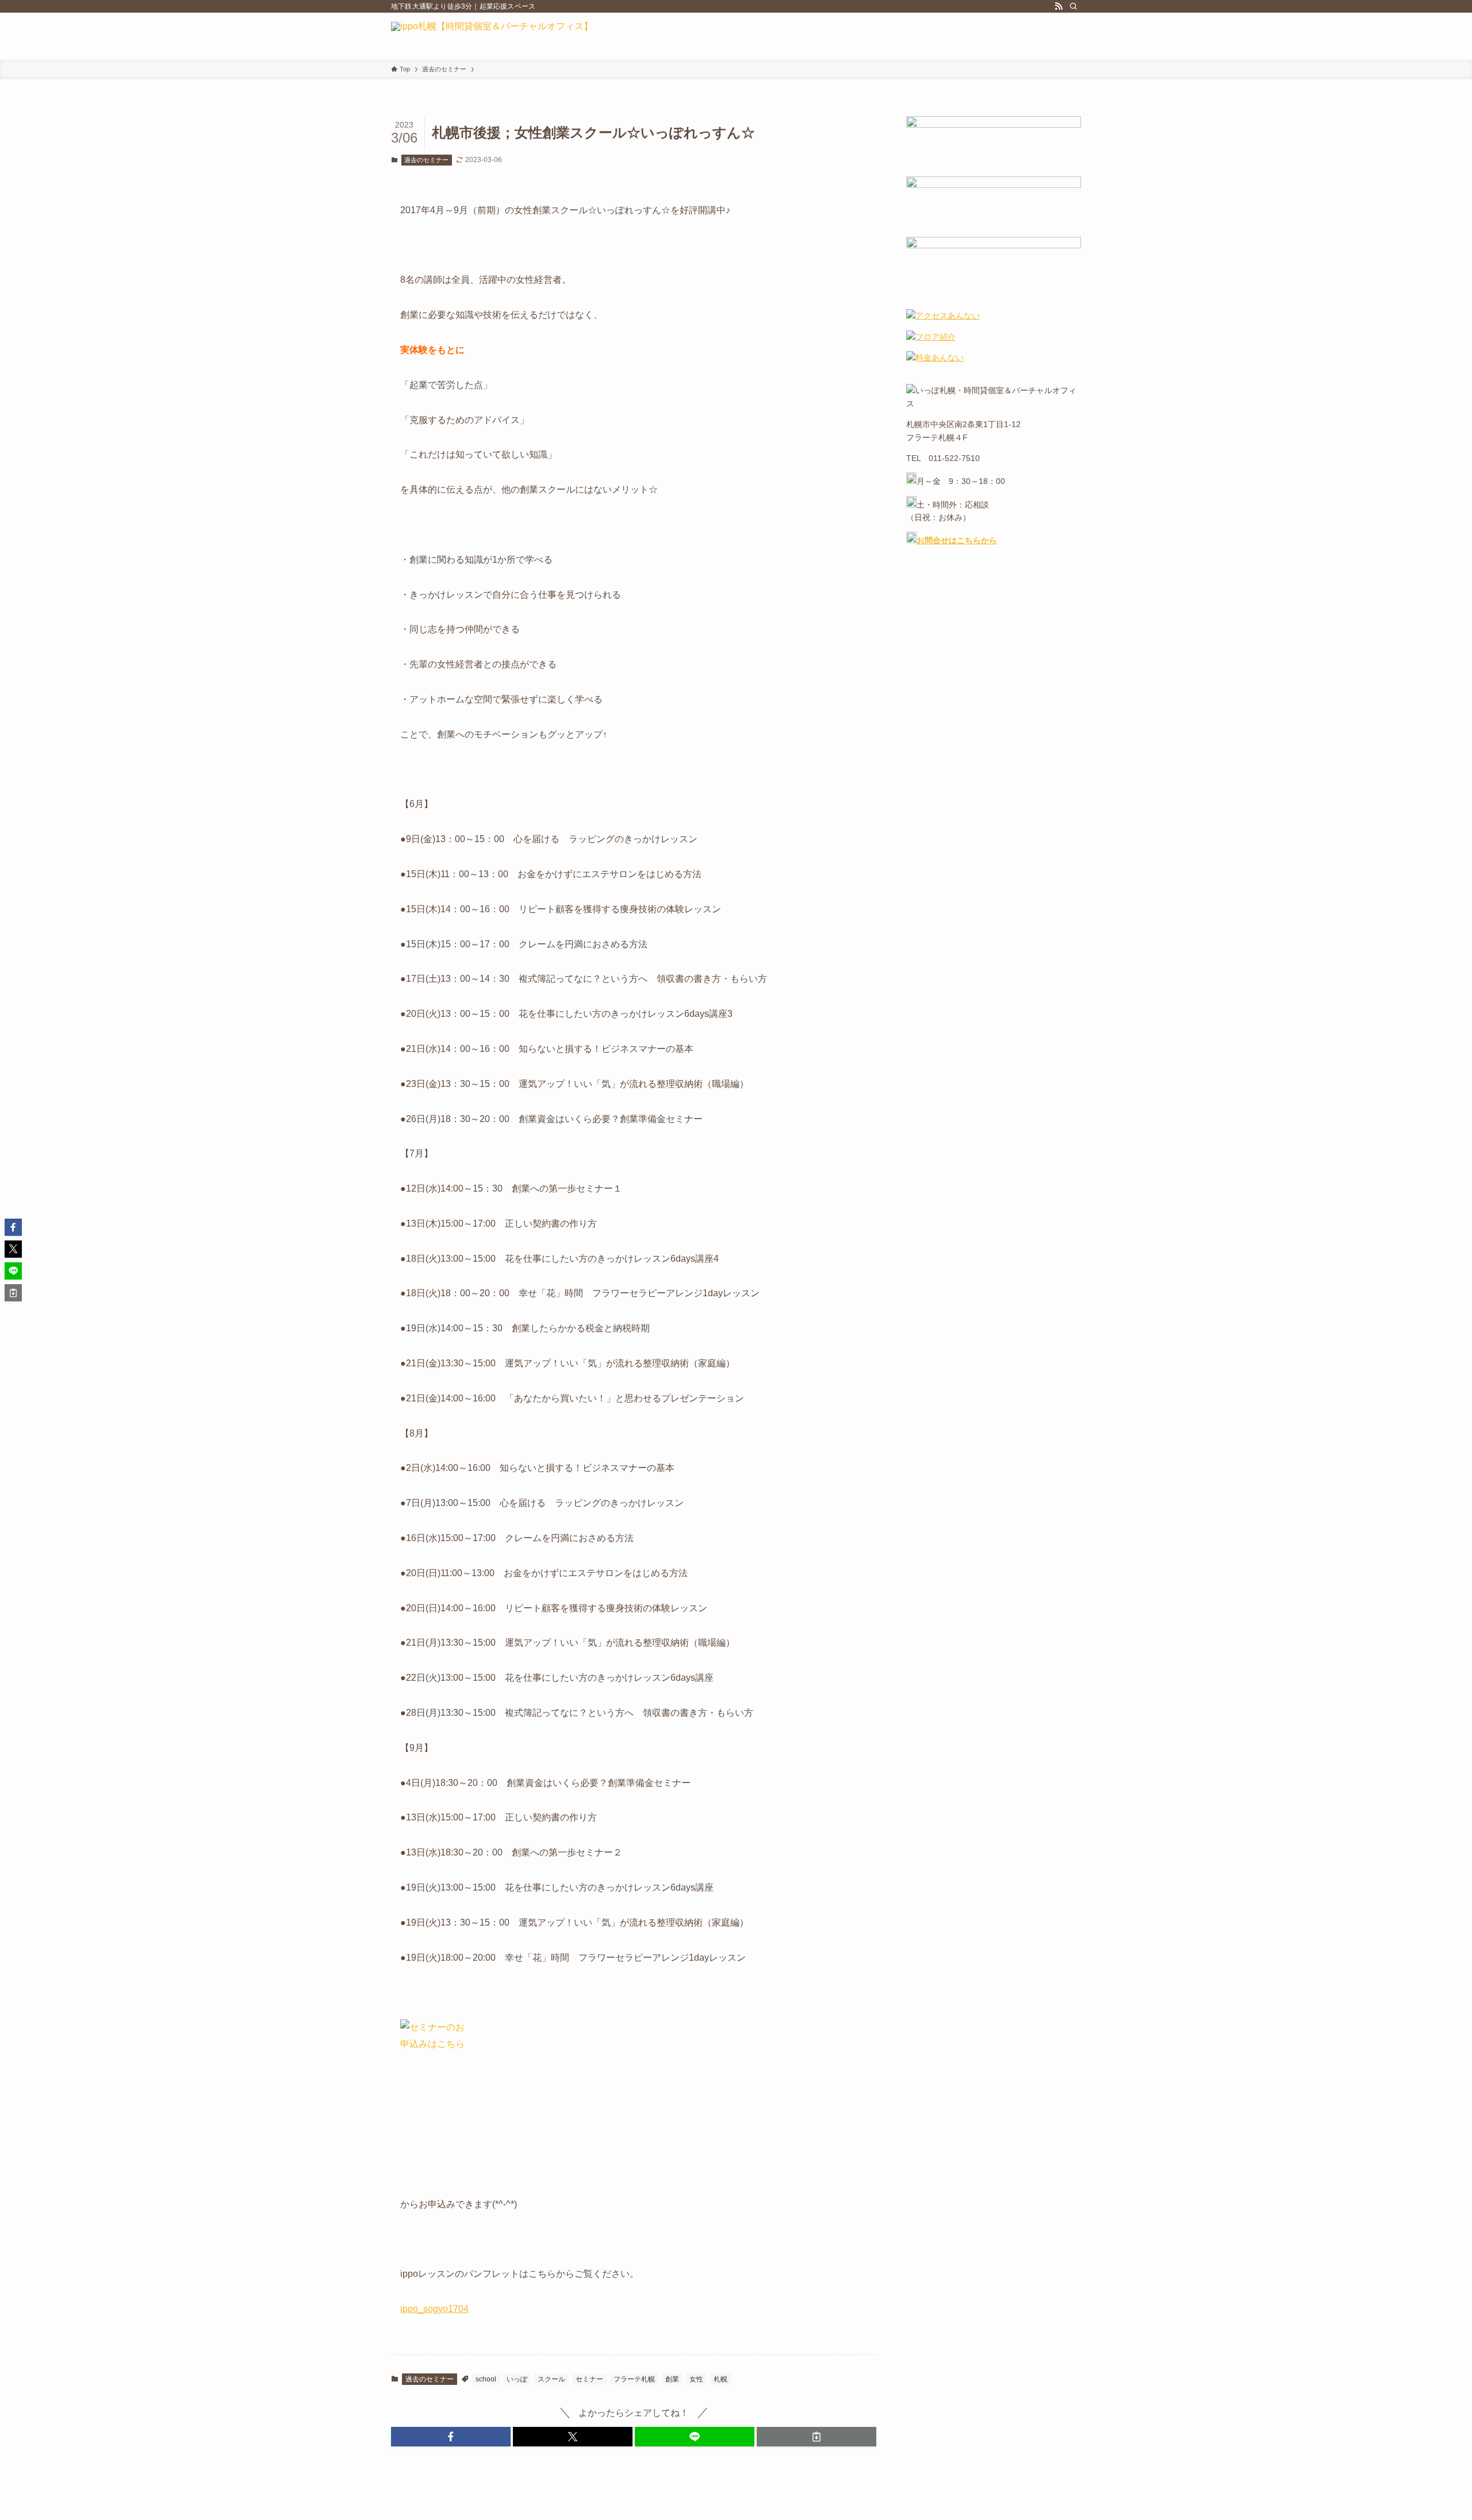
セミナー (589, 2379)
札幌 (720, 2379)
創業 (672, 2379)
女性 (696, 2379)
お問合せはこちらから (957, 540)
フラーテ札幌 (634, 2379)
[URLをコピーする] (816, 2437)
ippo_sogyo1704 (434, 2309)
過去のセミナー (426, 160)
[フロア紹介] (931, 337)
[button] (451, 2437)
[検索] (1074, 6)
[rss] (1059, 6)
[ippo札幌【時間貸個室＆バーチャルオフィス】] (492, 36)
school (486, 2379)
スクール (551, 2379)
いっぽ (517, 2379)
